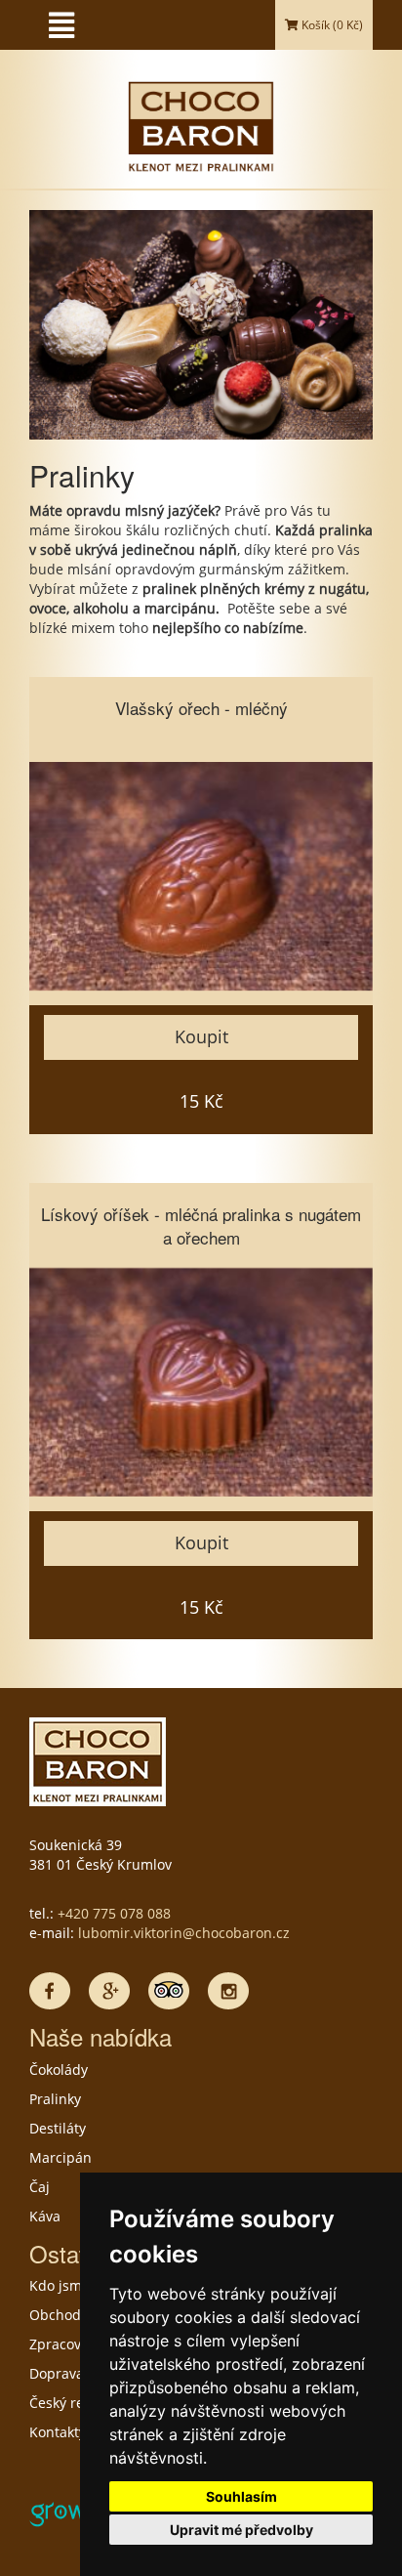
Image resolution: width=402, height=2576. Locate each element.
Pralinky (55, 2099)
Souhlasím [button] (241, 2496)
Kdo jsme (60, 2285)
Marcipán (60, 2157)
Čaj (40, 2187)
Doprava (57, 2373)
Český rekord (71, 2403)
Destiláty (58, 2128)
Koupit (201, 1036)
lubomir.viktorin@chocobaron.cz (184, 1933)
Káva (45, 2216)
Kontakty (58, 2432)
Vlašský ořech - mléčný (201, 708)
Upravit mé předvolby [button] (241, 2530)
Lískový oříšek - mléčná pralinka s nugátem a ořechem (201, 1225)
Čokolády (59, 2069)
